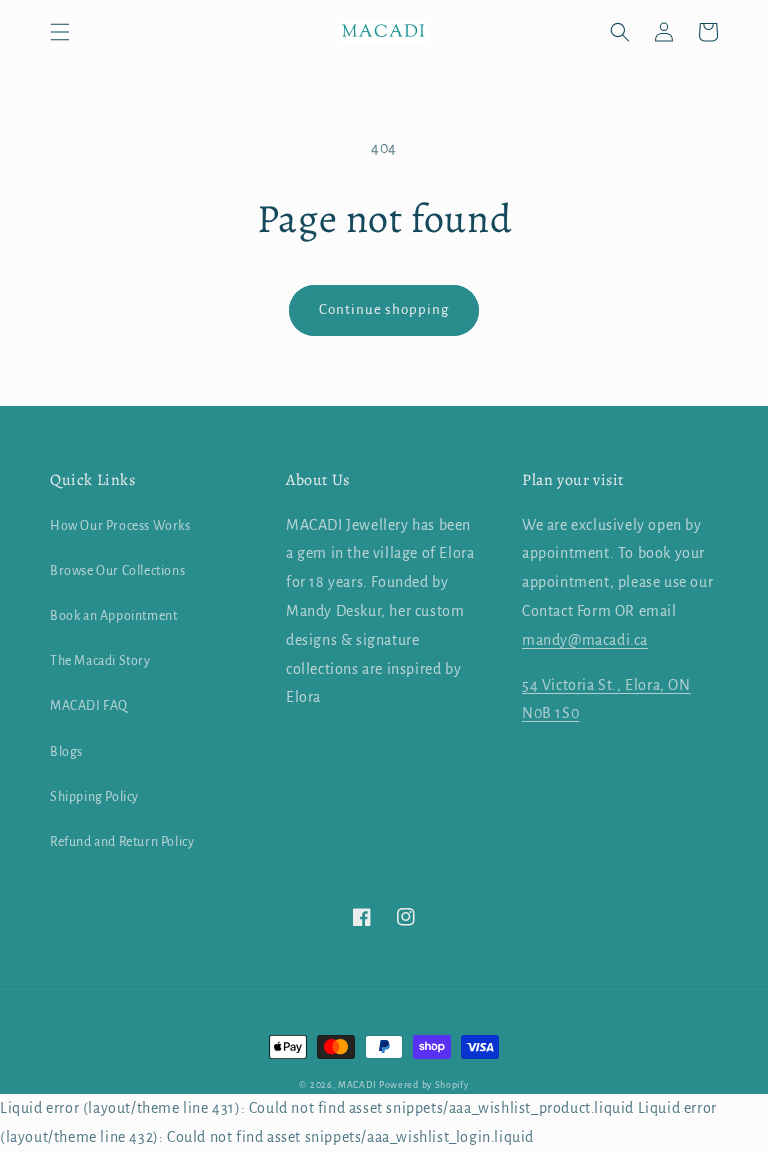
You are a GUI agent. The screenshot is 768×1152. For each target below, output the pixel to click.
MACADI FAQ (89, 706)
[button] (60, 32)
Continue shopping (384, 309)
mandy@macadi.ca (585, 640)
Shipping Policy (94, 797)
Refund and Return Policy (122, 842)
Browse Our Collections (117, 571)
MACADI (357, 1085)
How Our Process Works (120, 526)
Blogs (66, 752)
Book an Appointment (113, 616)
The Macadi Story (100, 661)
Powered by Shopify (424, 1085)
